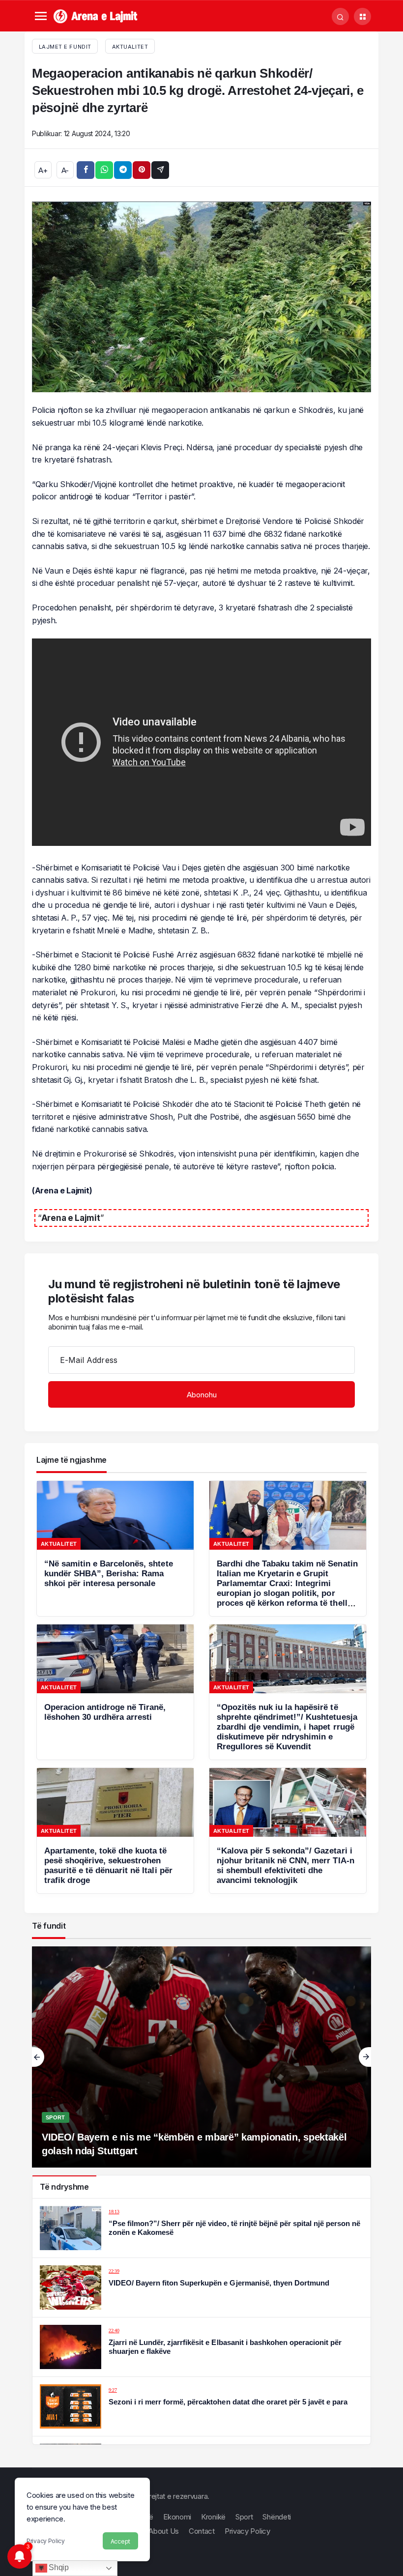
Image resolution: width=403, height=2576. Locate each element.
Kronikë (213, 2517)
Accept (120, 2541)
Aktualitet (130, 47)
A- (65, 170)
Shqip (58, 2567)
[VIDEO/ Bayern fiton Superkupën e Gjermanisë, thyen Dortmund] (201, 2287)
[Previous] (38, 2057)
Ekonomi (177, 2517)
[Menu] (41, 16)
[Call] (340, 16)
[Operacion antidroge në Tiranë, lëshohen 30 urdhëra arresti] (115, 1692)
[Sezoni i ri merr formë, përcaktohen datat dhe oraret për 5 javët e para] (201, 2406)
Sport (56, 2117)
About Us (164, 2531)
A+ (43, 170)
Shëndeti (277, 2517)
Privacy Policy (46, 2541)
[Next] (365, 2057)
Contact (202, 2531)
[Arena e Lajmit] (96, 15)
